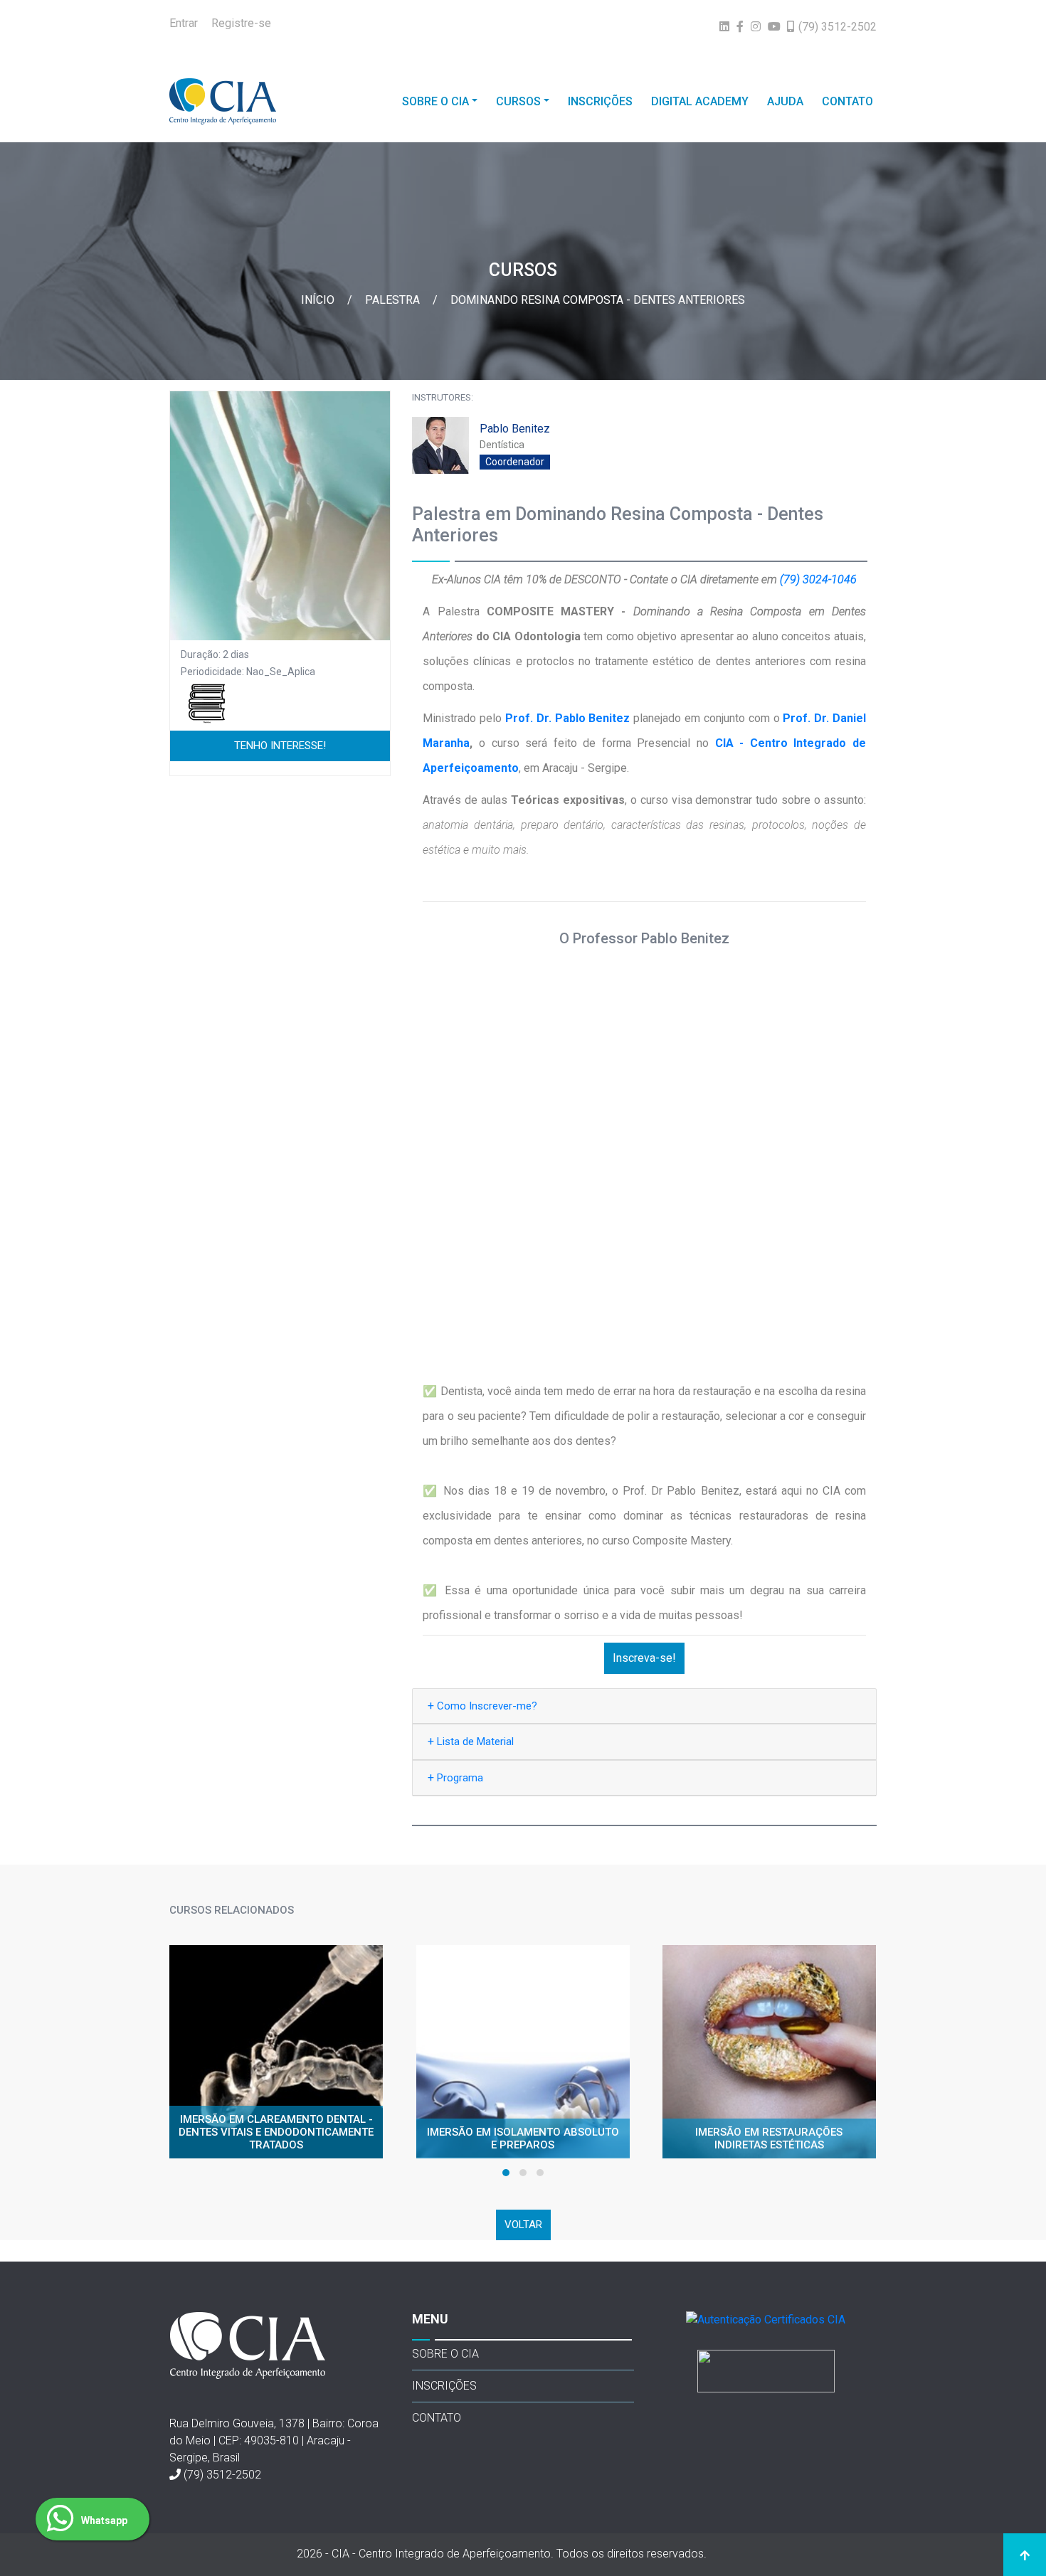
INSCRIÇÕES (600, 101)
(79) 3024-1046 (818, 579)
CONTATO (847, 101)
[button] (506, 2173)
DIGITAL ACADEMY (700, 101)
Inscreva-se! (644, 1658)
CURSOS (518, 101)
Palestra (394, 300)
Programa (455, 1777)
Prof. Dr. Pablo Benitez (567, 718)
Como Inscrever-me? (482, 1706)
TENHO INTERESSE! (280, 746)
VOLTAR (523, 2225)
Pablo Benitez (515, 429)
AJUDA (785, 101)
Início (319, 300)
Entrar (184, 23)
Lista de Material (471, 1741)
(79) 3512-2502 (222, 2475)
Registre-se (241, 23)
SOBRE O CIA (435, 101)
